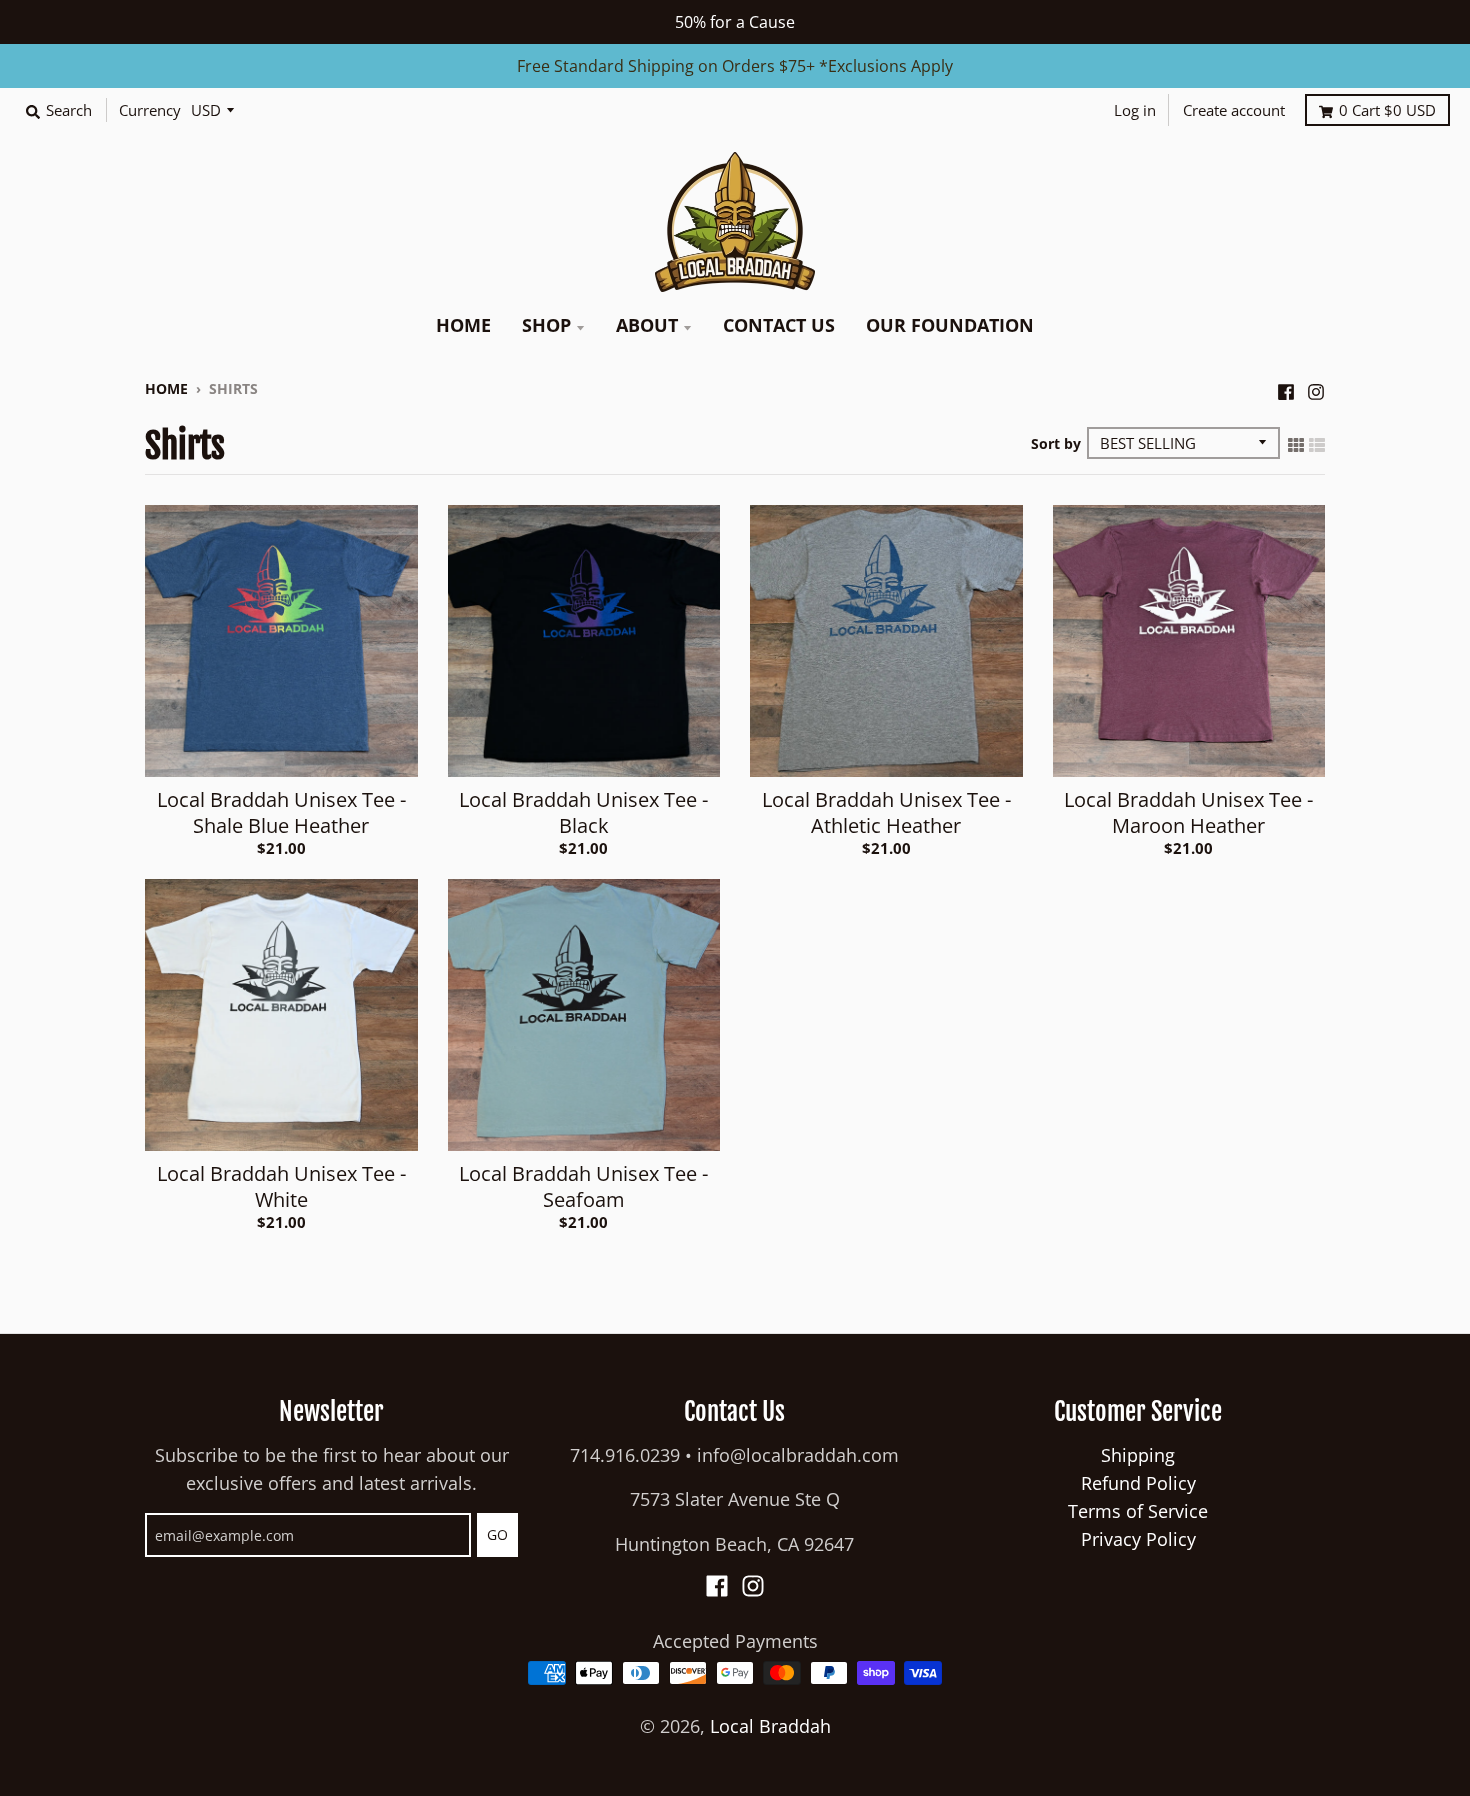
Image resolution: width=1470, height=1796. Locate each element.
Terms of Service (1138, 1511)
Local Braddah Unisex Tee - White (281, 1186)
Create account (1234, 110)
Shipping (1138, 1455)
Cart (1387, 110)
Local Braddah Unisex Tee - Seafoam (583, 1186)
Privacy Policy (1138, 1539)
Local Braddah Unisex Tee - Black (583, 812)
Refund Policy (1138, 1483)
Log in (1135, 110)
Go (497, 1534)
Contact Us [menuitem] (779, 325)
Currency (150, 110)
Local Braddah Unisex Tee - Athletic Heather (886, 812)
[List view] (1317, 443)
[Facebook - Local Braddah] (1286, 387)
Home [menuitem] (463, 325)
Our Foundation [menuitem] (950, 325)
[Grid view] (1296, 443)
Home (166, 388)
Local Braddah (770, 1726)
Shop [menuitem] (546, 325)
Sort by (1056, 443)
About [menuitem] (647, 325)
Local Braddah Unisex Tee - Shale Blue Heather (281, 812)
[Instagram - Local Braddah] (1316, 387)
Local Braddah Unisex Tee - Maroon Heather (1188, 812)
